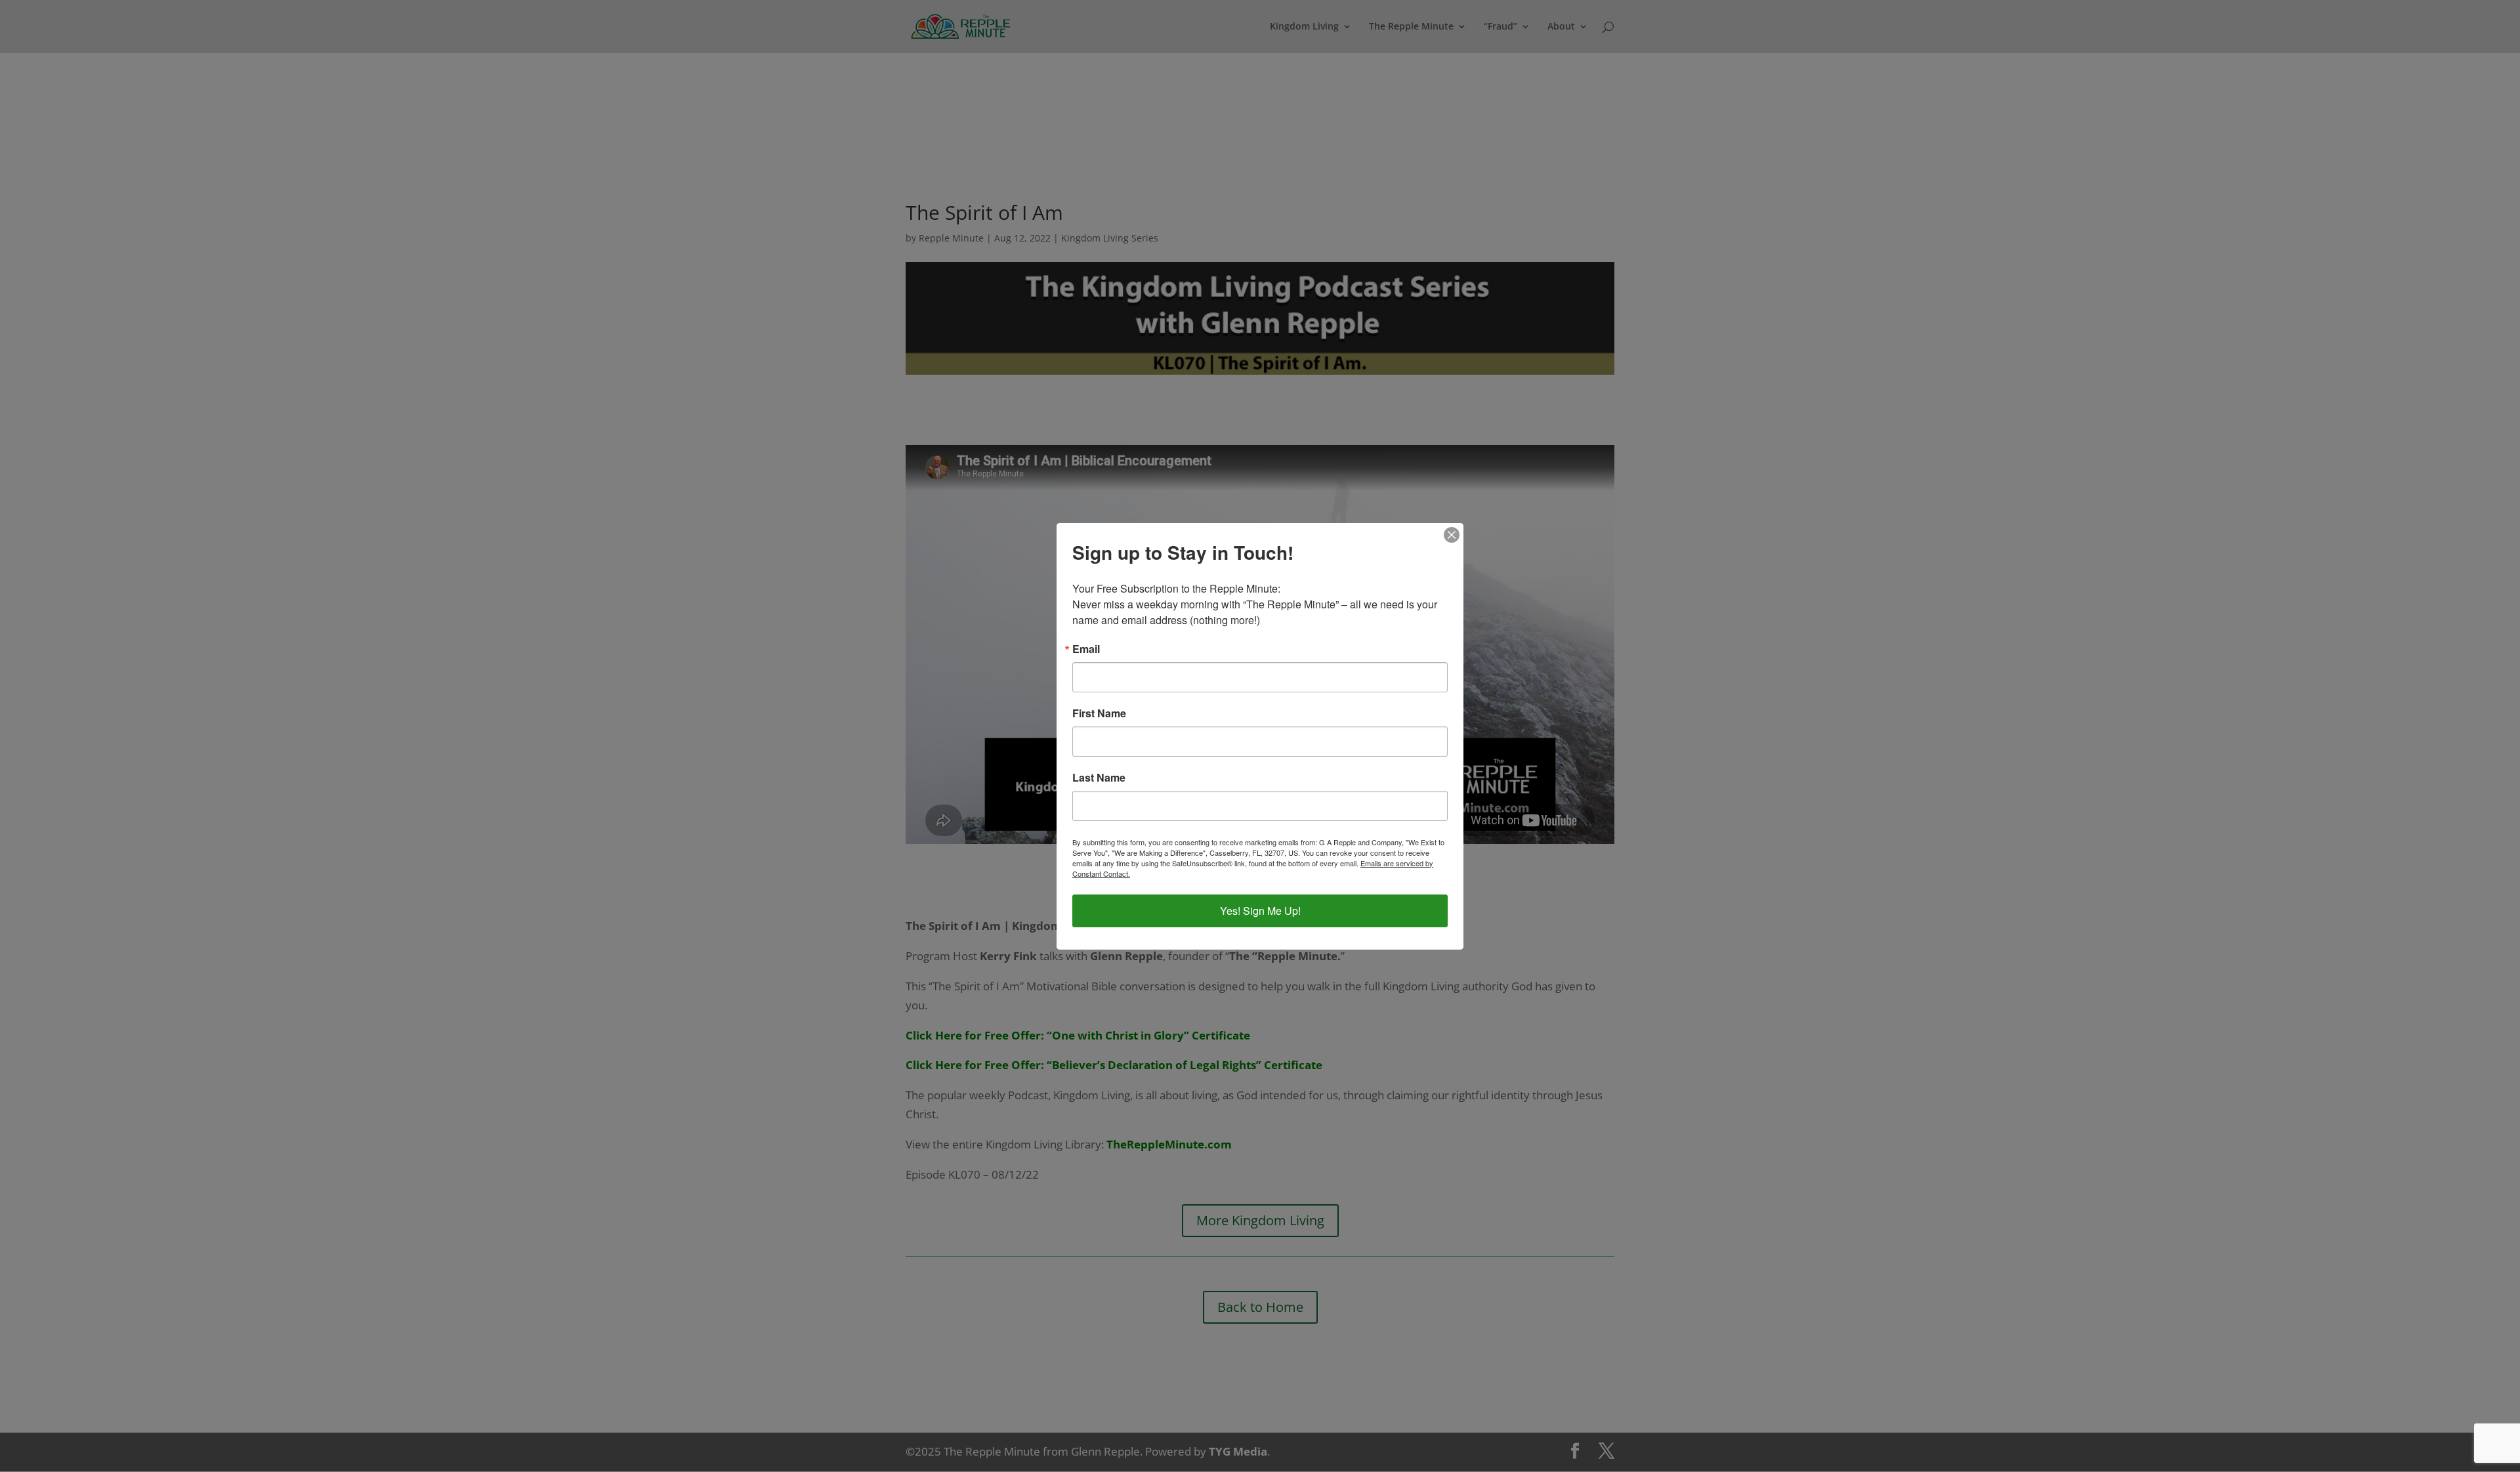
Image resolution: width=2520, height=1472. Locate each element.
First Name (1099, 713)
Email (1086, 649)
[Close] (1452, 535)
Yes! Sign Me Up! (1260, 911)
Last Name (1099, 778)
